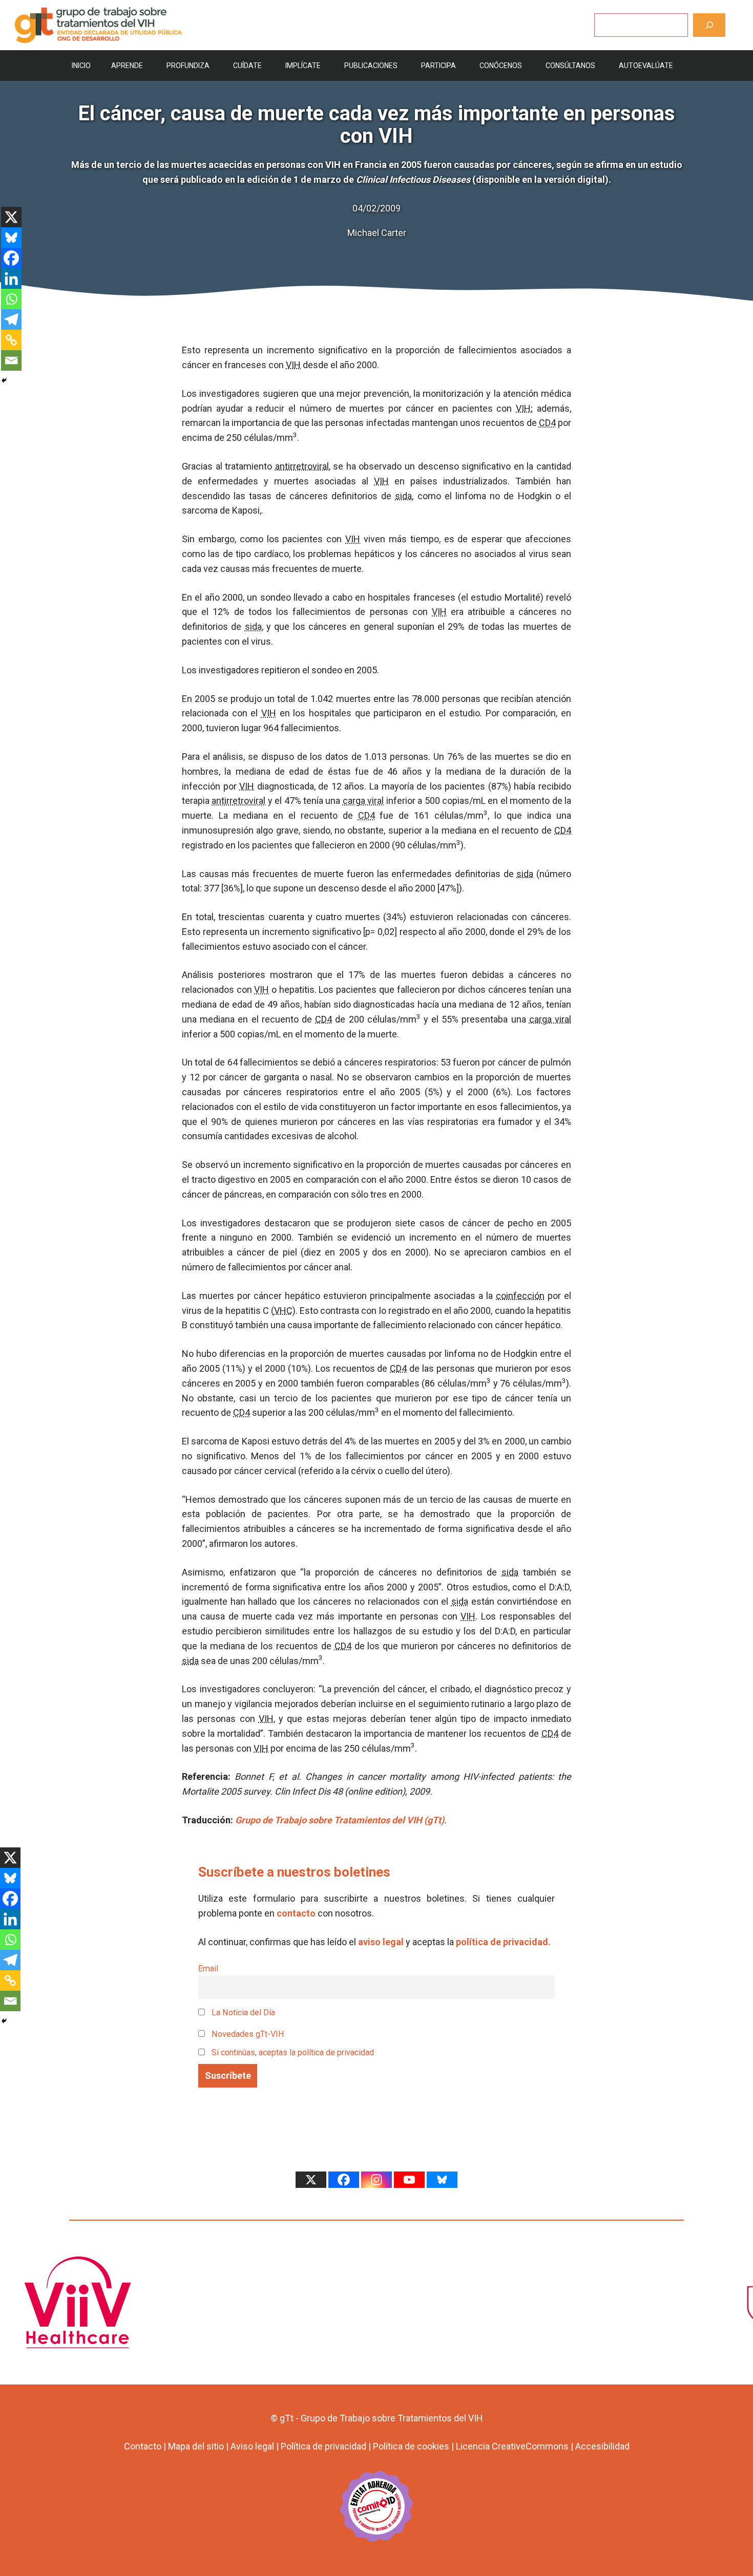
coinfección (520, 1296)
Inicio (81, 66)
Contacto (143, 2446)
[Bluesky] (11, 238)
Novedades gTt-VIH (247, 2034)
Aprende (127, 66)
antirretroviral (302, 466)
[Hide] (4, 380)
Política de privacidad (323, 2446)
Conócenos (501, 66)
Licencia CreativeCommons (512, 2446)
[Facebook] (11, 258)
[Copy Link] (11, 340)
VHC (283, 1311)
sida (403, 496)
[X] (11, 217)
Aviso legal (252, 2446)
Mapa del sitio (196, 2446)
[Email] (11, 360)
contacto (296, 1913)
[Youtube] (409, 2180)
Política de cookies (411, 2446)
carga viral (363, 801)
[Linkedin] (11, 279)
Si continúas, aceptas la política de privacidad (293, 2052)
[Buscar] (709, 25)
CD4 (547, 423)
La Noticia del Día (242, 2013)
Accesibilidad (602, 2446)
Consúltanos (570, 66)
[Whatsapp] (11, 299)
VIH (293, 365)
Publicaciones (371, 66)
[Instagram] (376, 2180)
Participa (438, 66)
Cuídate (247, 66)
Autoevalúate (646, 66)
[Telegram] (11, 320)
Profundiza (188, 66)
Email (208, 1968)
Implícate (303, 66)
